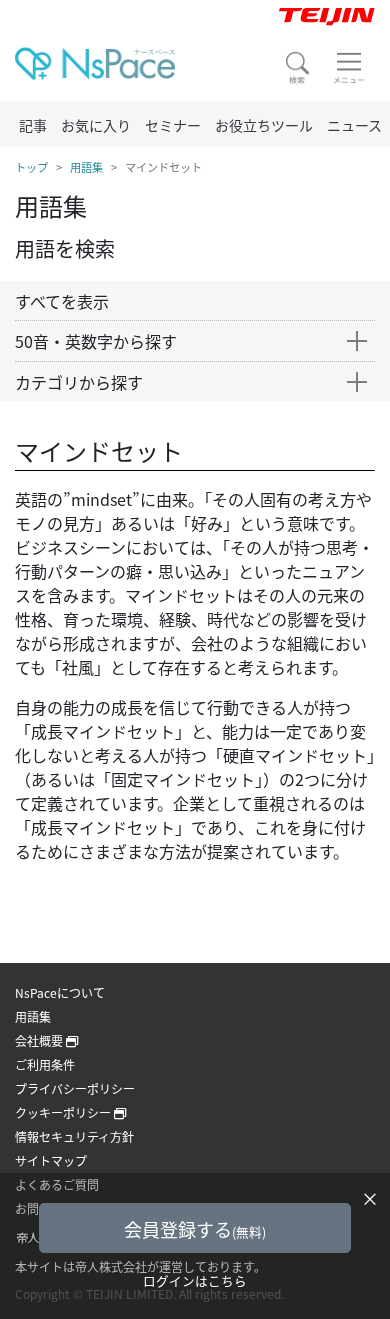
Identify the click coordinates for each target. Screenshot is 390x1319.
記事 (33, 125)
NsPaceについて (60, 992)
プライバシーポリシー (75, 1088)
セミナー (173, 125)
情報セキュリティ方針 (74, 1136)
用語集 (86, 167)
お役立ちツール (264, 125)
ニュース (354, 125)
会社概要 (40, 1040)
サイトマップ (51, 1160)
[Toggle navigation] (349, 68)
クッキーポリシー (64, 1112)
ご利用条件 (45, 1064)
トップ (31, 167)
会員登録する (195, 1229)
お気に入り (96, 125)
